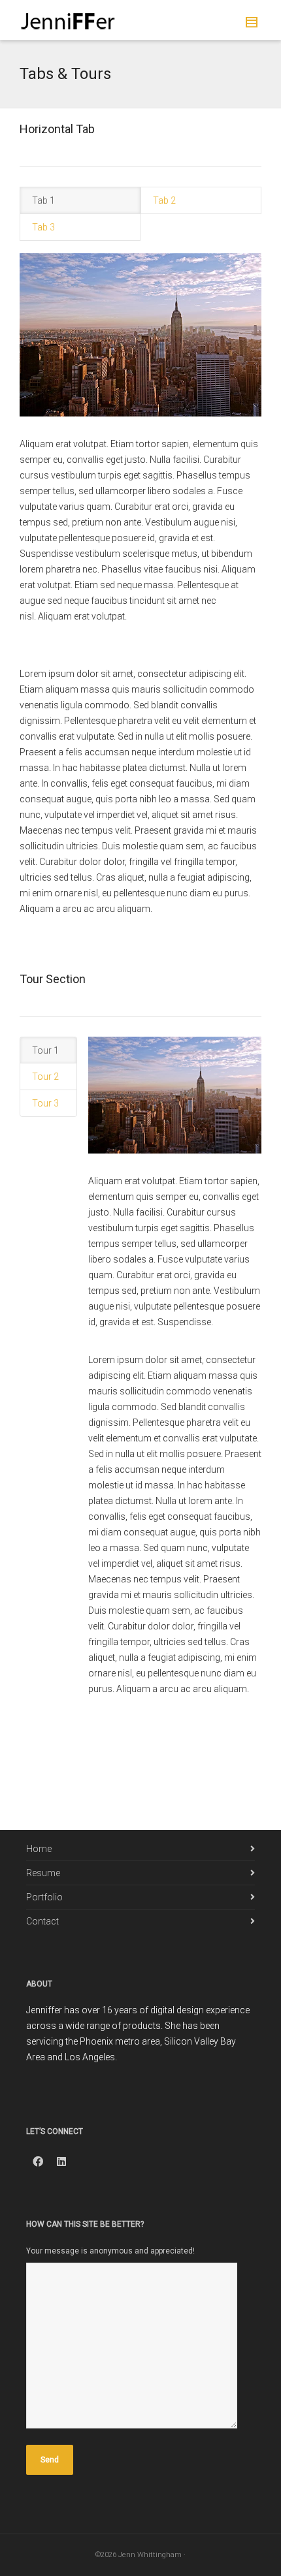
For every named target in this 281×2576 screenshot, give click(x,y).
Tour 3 (45, 1103)
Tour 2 (45, 1076)
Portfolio (44, 1897)
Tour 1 (45, 1050)
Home (39, 1849)
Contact (42, 1921)
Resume (43, 1873)
